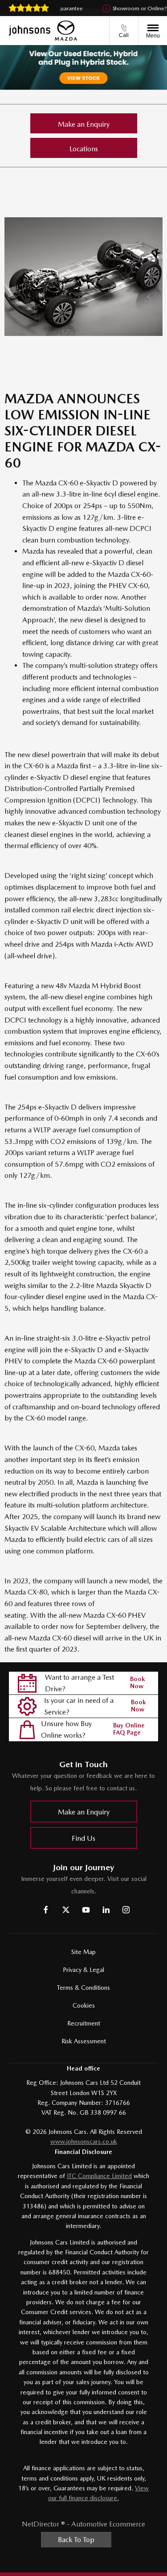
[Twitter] (66, 1910)
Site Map (83, 1952)
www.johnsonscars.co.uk (84, 2141)
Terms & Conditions (83, 1988)
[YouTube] (86, 1910)
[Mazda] (66, 31)
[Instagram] (126, 1910)
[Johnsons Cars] (30, 31)
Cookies (84, 2005)
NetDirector (41, 2524)
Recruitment (84, 2023)
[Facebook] (46, 1910)
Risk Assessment (84, 2041)
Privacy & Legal (83, 1970)
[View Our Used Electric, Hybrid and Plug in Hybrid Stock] (83, 67)
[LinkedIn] (106, 1910)
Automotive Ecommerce (108, 2524)
